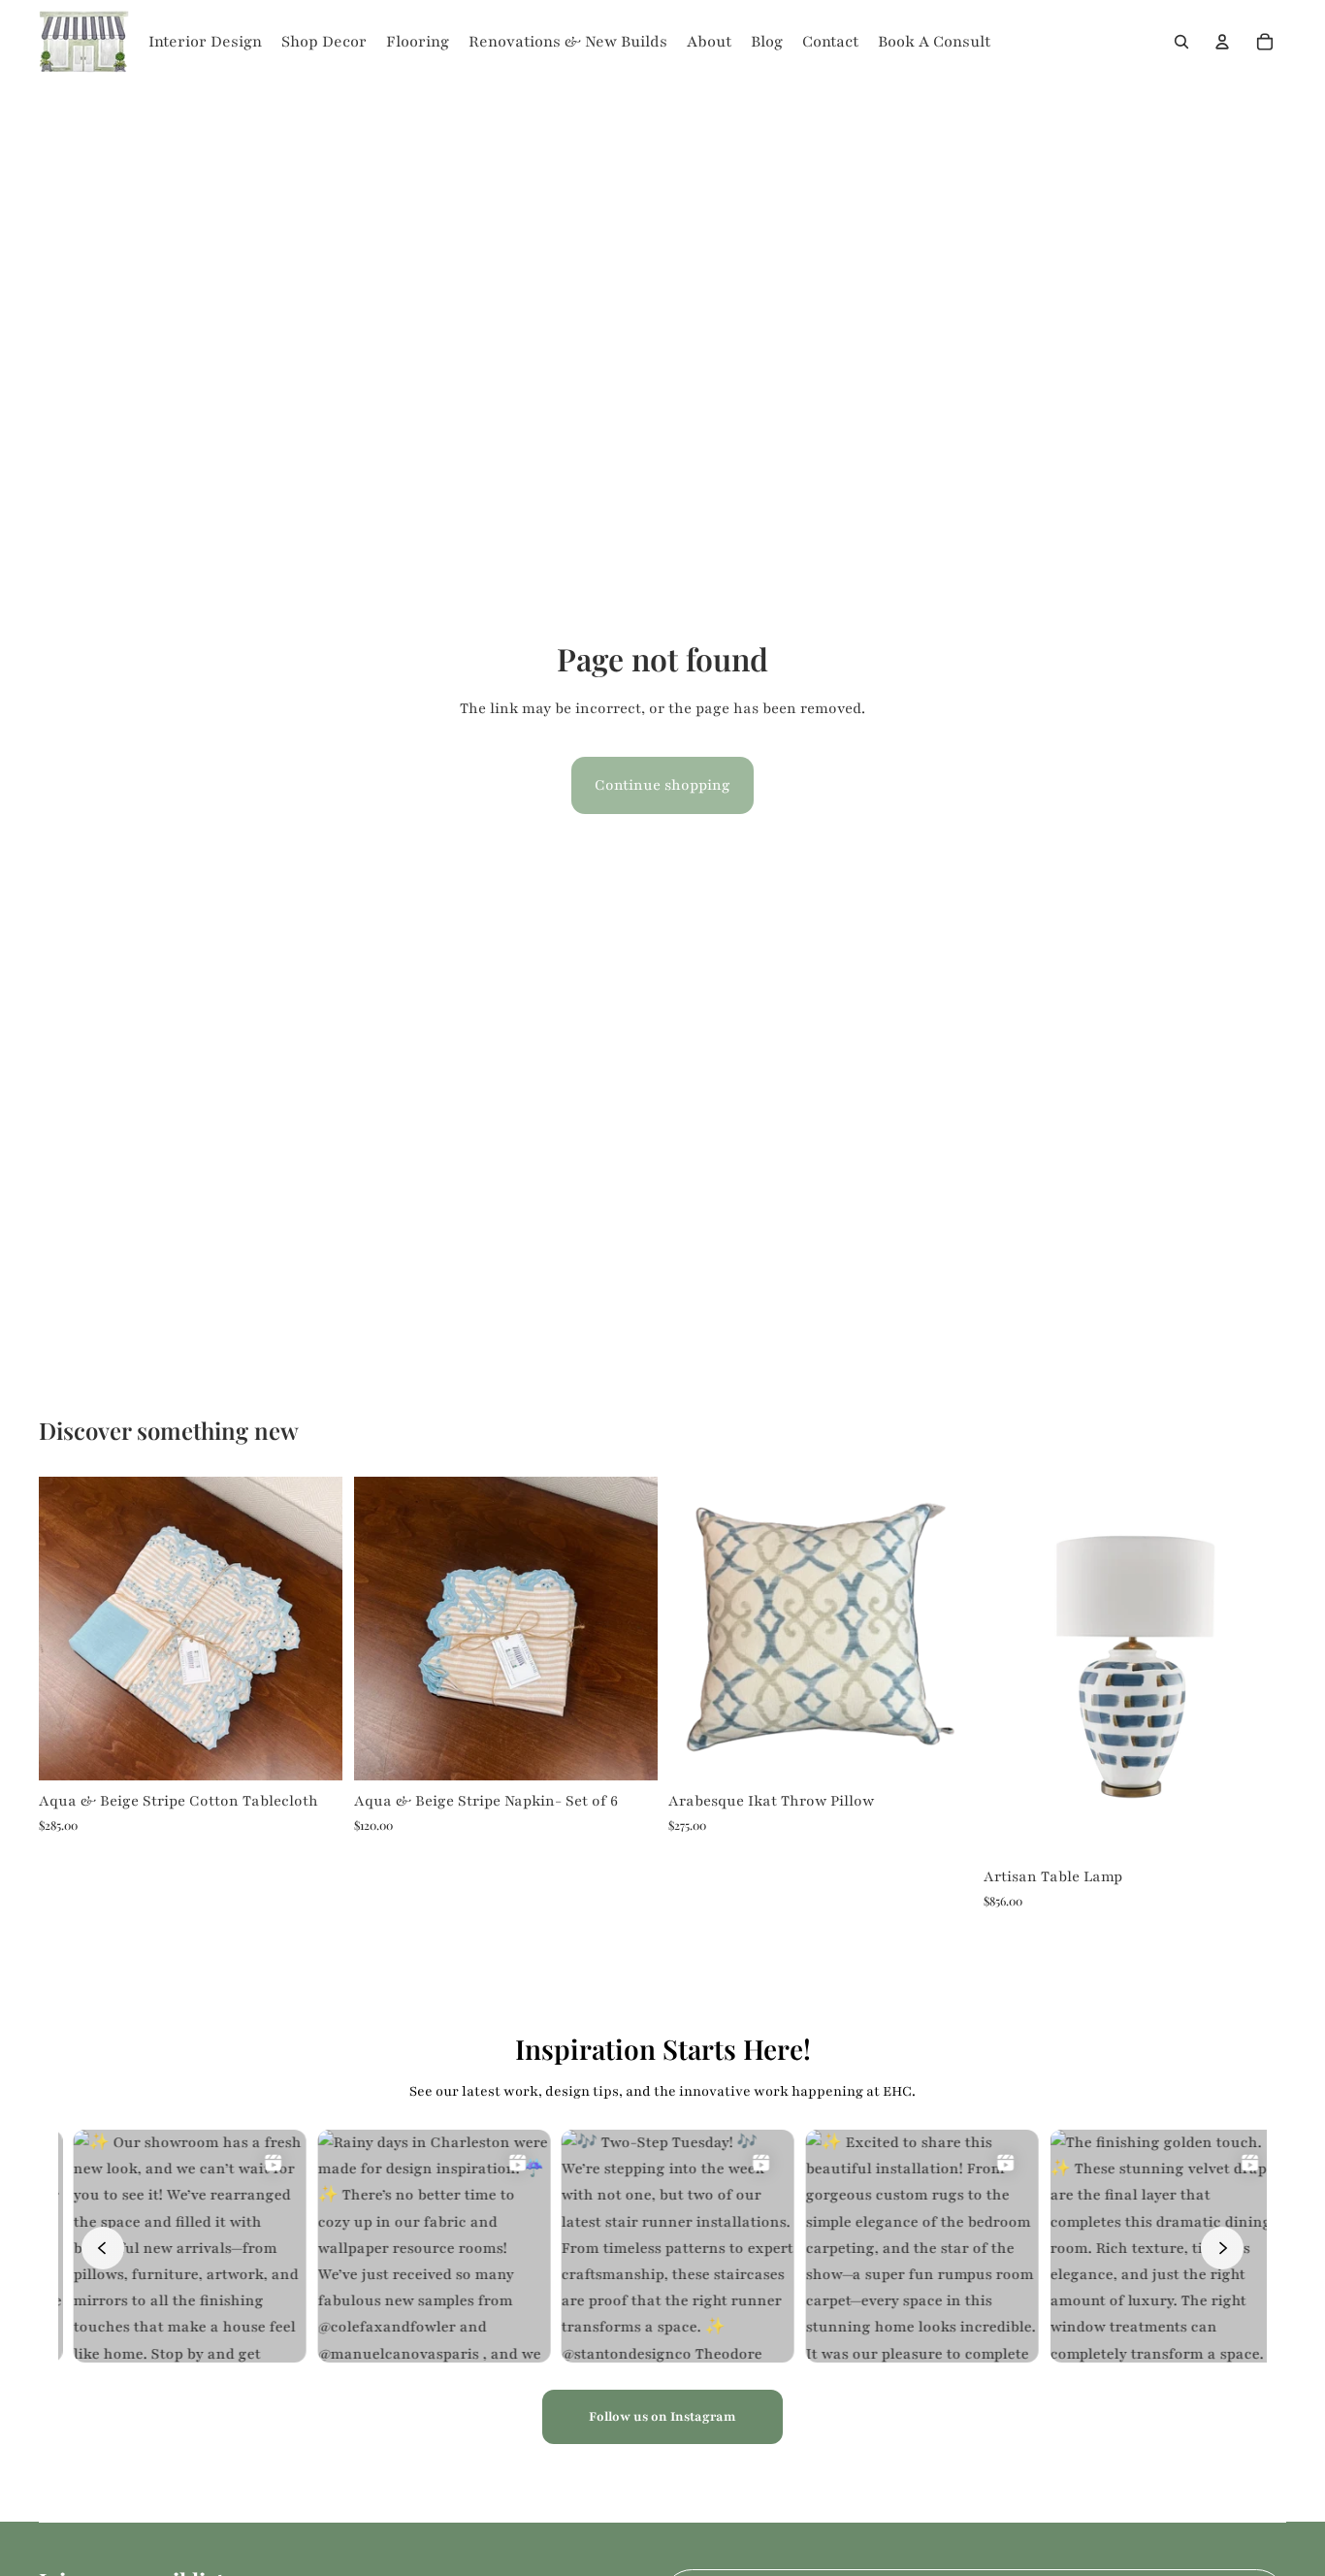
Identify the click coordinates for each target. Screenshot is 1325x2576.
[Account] (1222, 42)
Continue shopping (662, 785)
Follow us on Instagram (662, 2417)
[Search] (1181, 42)
